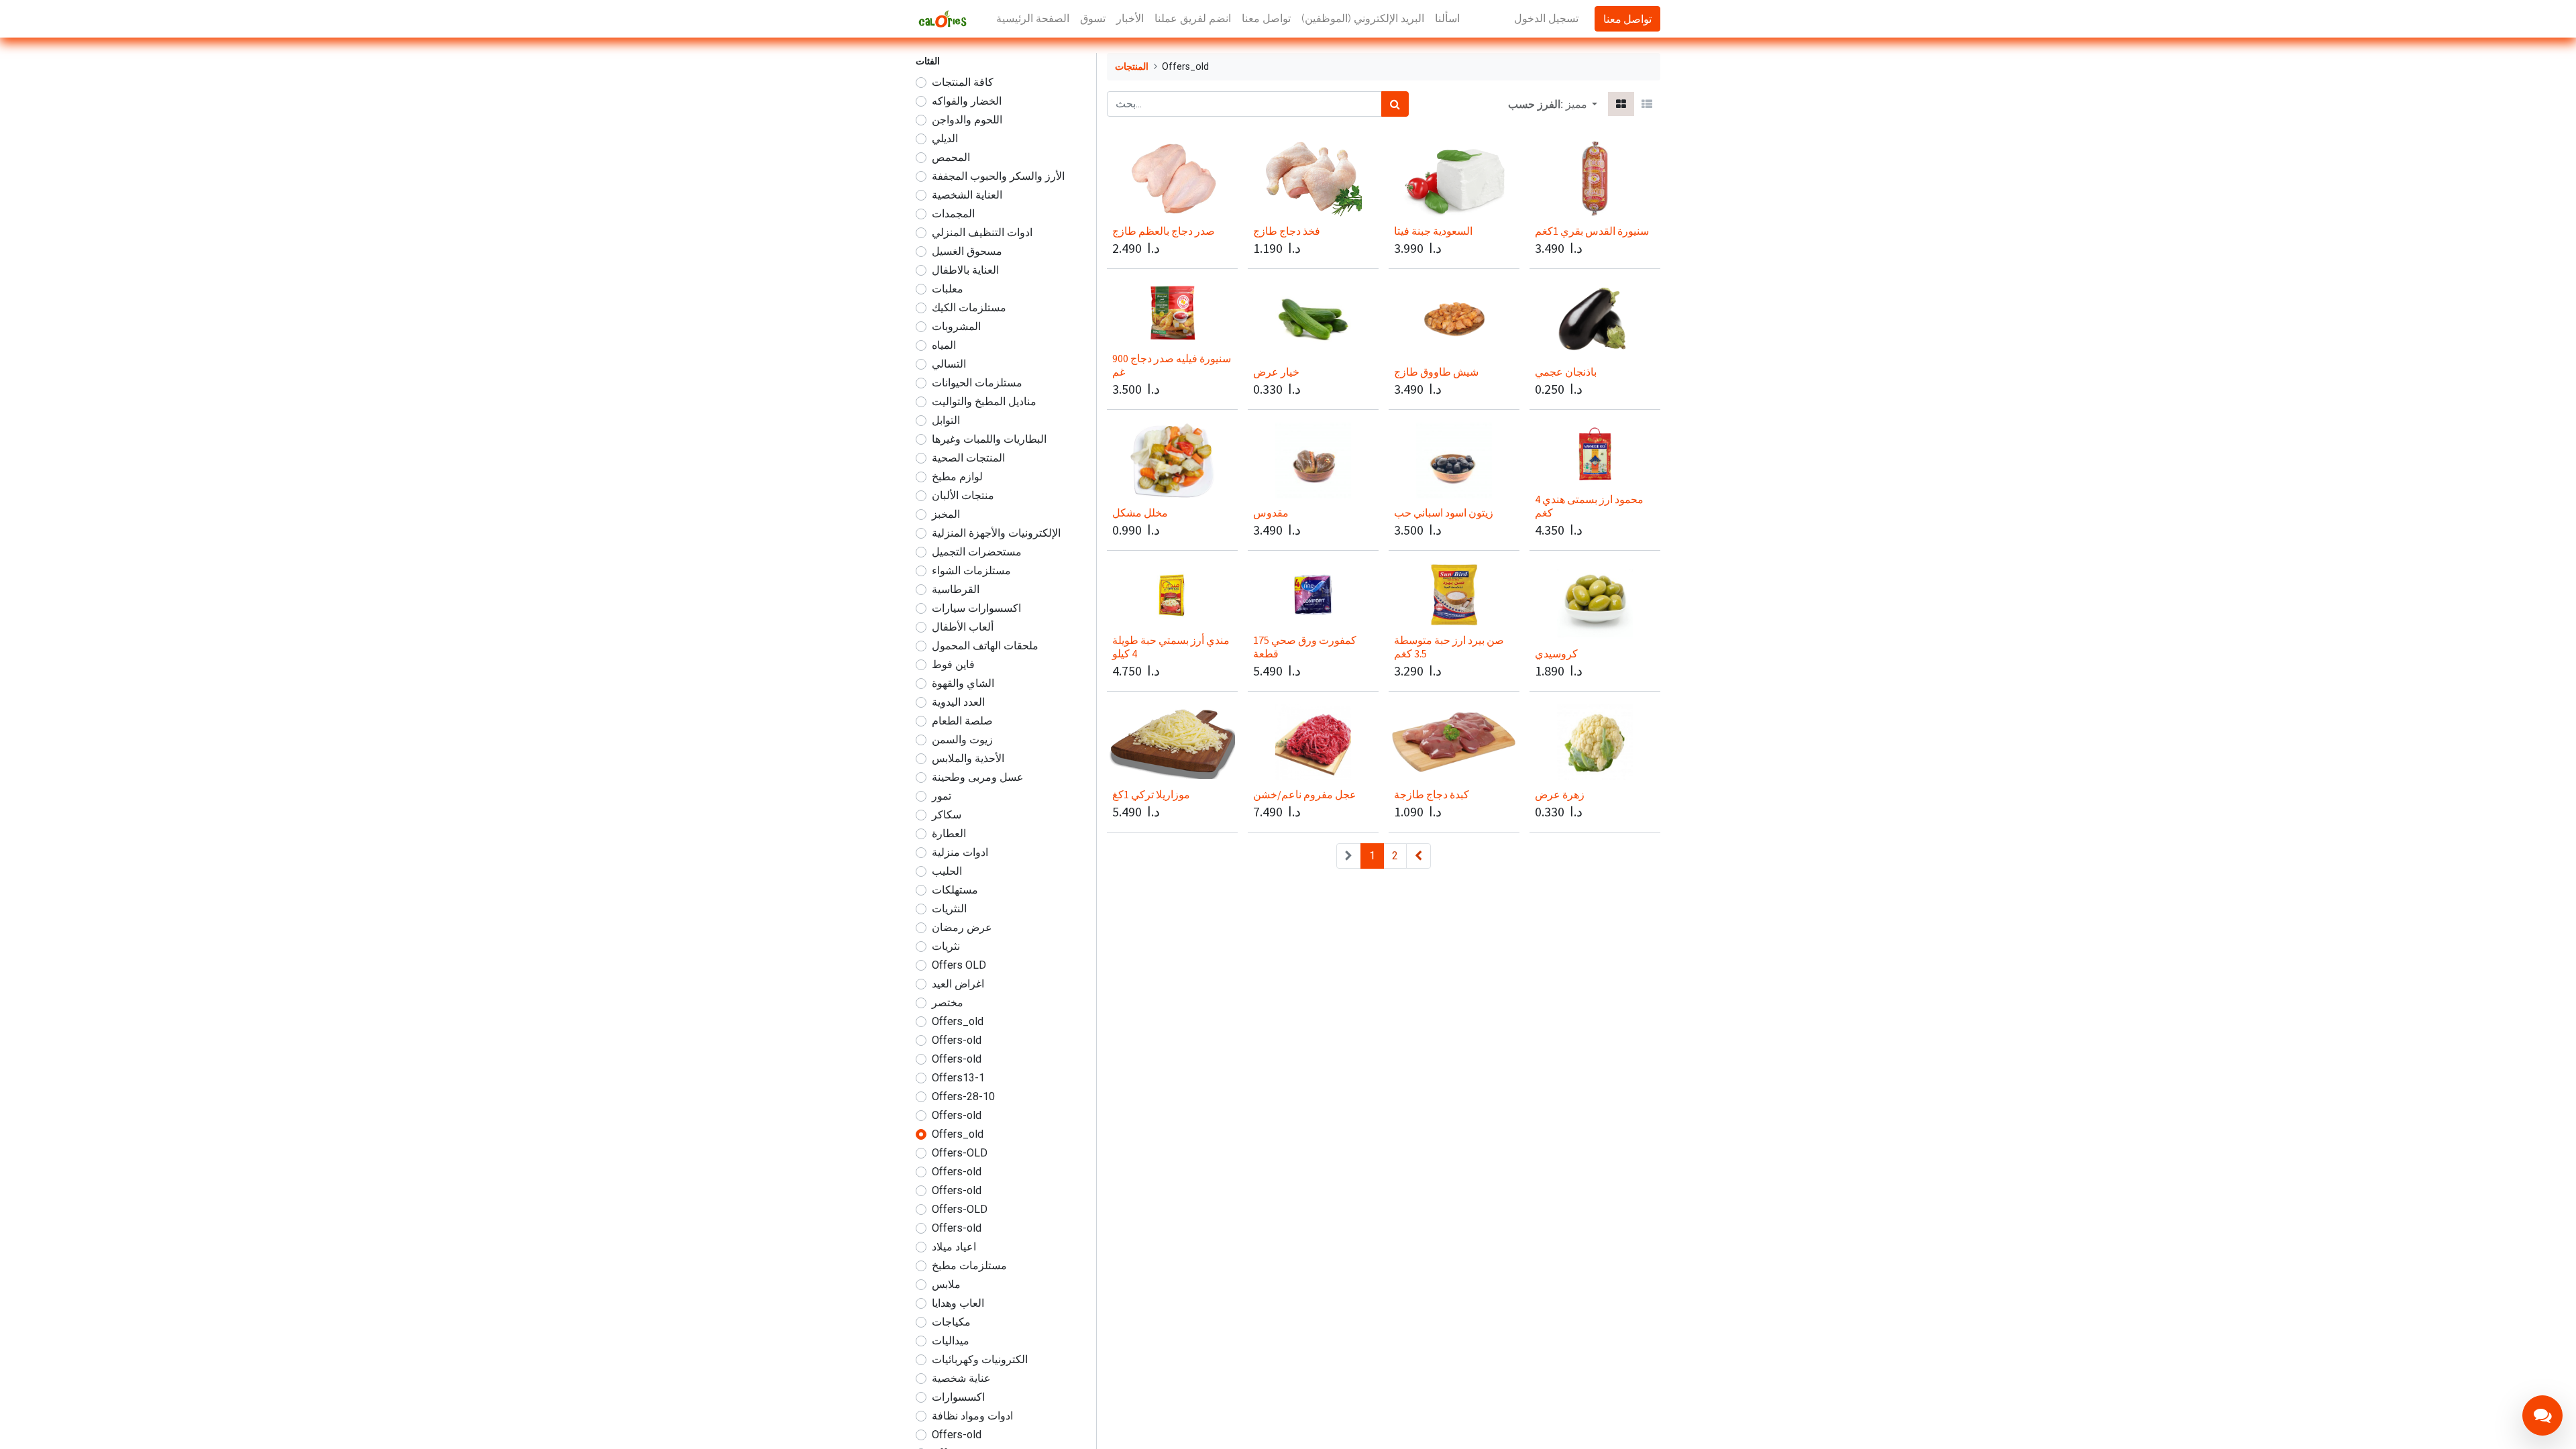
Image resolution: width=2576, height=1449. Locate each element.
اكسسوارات (958, 1397)
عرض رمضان (962, 927)
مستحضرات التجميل (977, 552)
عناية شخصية (961, 1378)
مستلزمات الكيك (969, 308)
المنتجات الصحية (968, 458)
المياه (944, 345)
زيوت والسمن (962, 740)
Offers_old (958, 1021)
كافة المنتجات (963, 82)
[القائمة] (1647, 104)
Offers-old (957, 1040)
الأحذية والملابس (968, 758)
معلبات (948, 289)
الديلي (945, 139)
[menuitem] (1033, 19)
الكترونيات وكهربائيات (980, 1359)
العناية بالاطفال (965, 270)
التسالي (949, 364)
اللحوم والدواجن (967, 120)
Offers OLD (959, 965)
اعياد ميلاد (954, 1247)
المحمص (951, 157)
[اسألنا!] (2542, 1415)
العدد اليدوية (958, 702)
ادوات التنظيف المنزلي (982, 232)
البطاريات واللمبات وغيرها (989, 439)
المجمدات (953, 214)
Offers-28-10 (963, 1096)
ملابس (946, 1284)
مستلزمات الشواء (971, 571)
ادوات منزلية (960, 852)
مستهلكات (955, 890)
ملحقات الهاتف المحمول (985, 646)
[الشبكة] (1621, 104)
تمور (942, 796)
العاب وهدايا (958, 1303)
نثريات (946, 946)
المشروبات (956, 326)
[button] (1581, 104)
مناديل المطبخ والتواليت (984, 401)
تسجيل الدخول (1546, 18)
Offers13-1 (958, 1078)
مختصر (948, 1003)
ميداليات (951, 1341)
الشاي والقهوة (963, 683)
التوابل (946, 420)
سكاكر (947, 815)
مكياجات (951, 1322)
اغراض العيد (958, 984)
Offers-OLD (960, 1153)
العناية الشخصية (967, 195)
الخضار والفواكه (967, 101)
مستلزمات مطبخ (969, 1266)
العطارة (949, 834)
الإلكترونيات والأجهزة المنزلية (996, 533)
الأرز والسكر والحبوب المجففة (998, 176)
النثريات (949, 909)
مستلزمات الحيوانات (977, 383)
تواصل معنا (1627, 19)
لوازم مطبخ (957, 477)
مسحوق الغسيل (967, 251)
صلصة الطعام (962, 721)
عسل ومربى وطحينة (978, 777)
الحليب (947, 871)
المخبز (946, 514)
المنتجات (1132, 67)
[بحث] (1395, 104)
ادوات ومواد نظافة (972, 1416)
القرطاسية (956, 589)
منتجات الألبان (963, 495)
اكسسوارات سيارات (976, 608)
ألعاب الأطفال (963, 627)
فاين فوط (953, 664)
